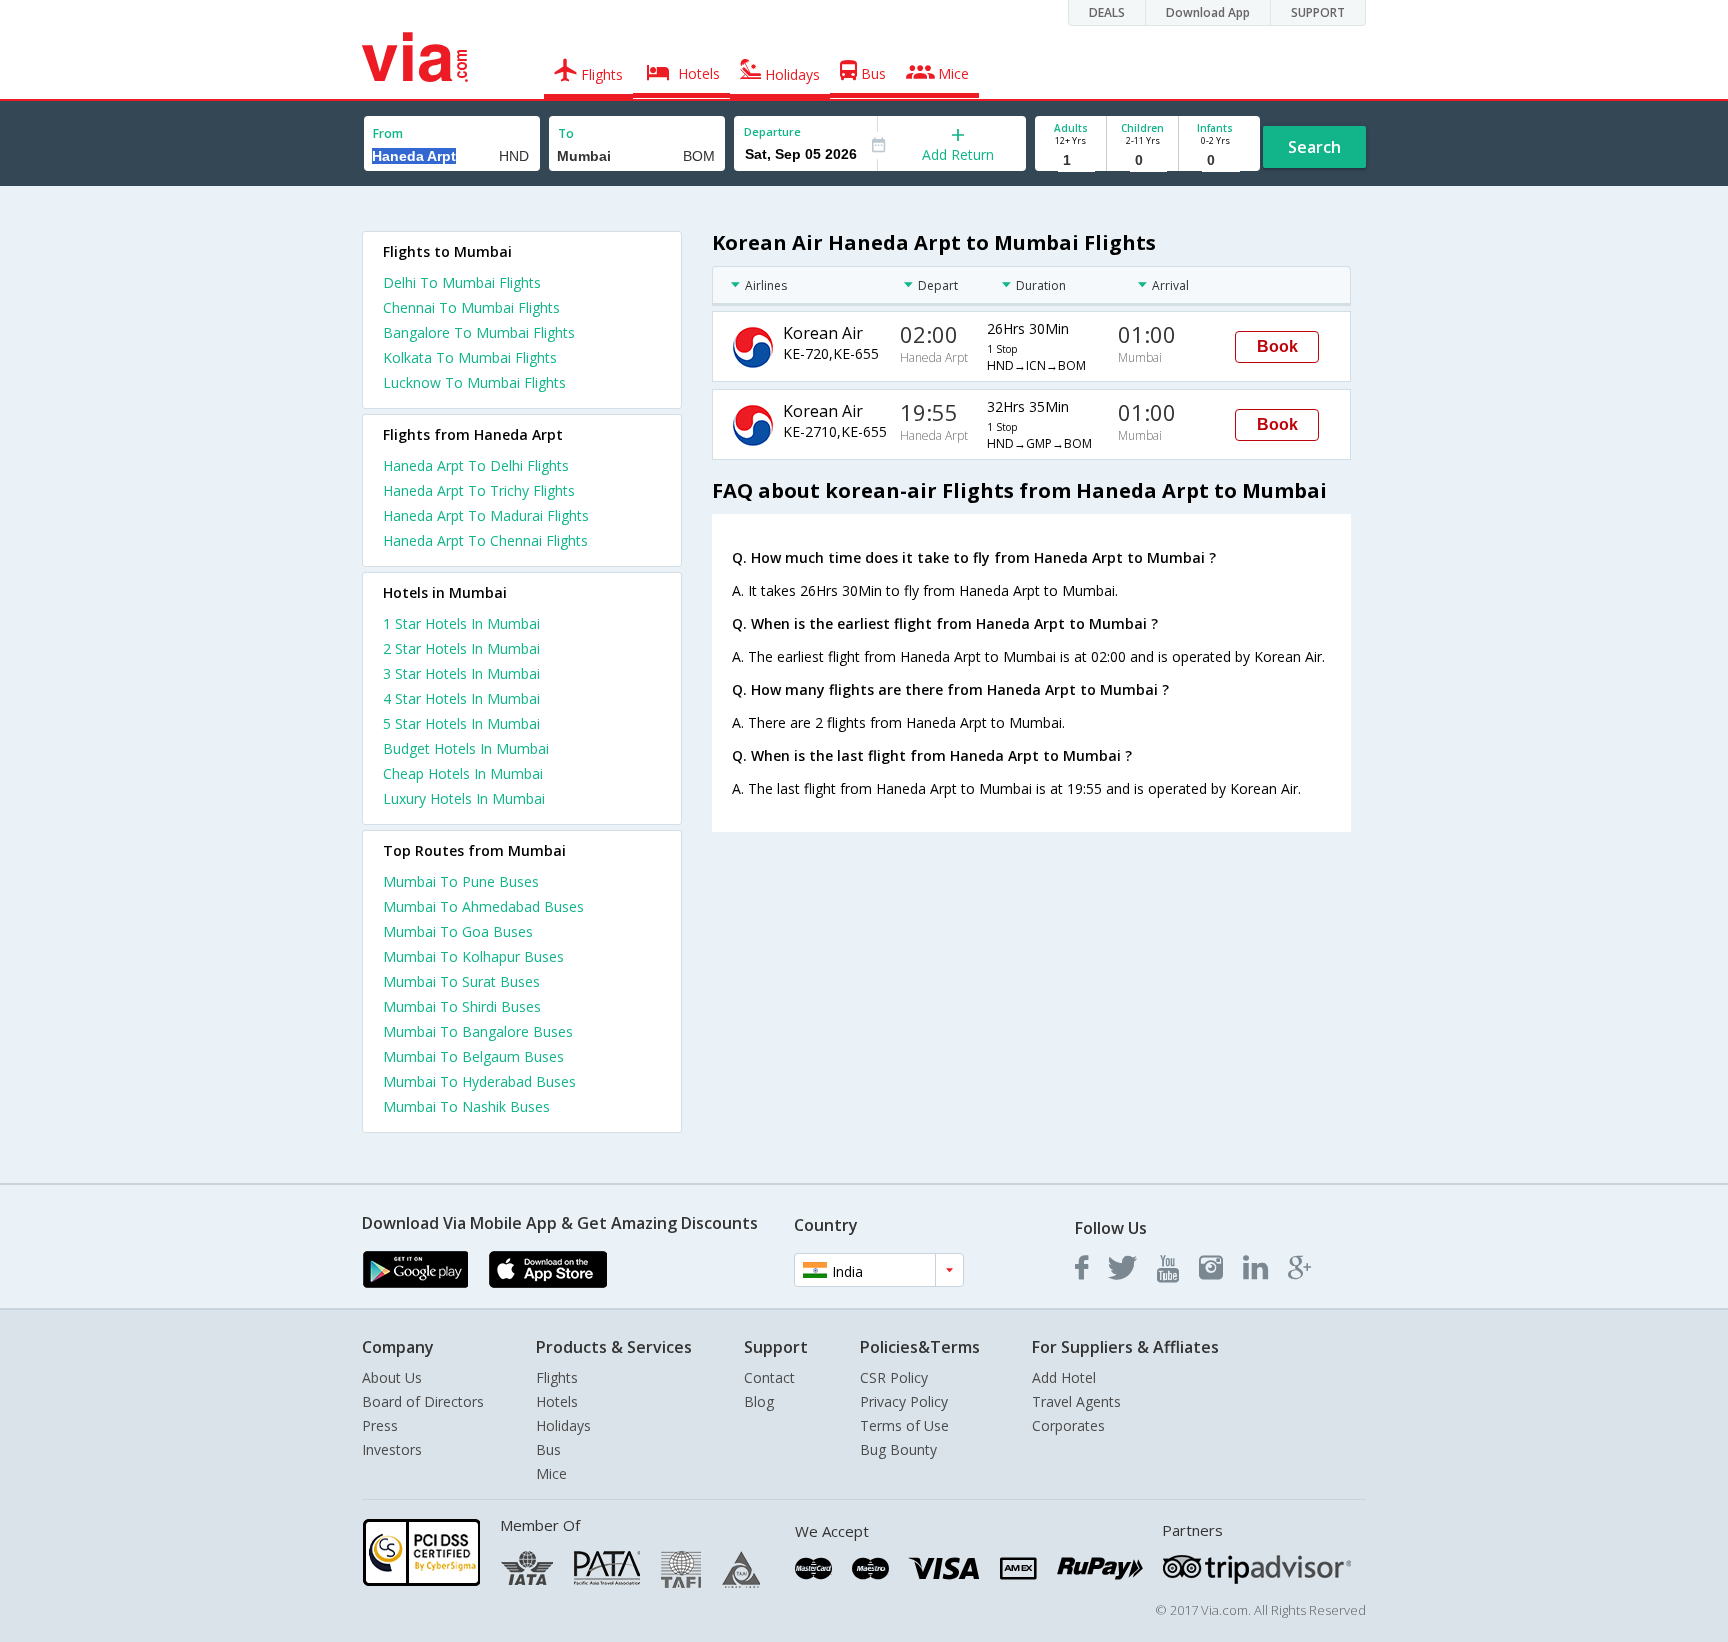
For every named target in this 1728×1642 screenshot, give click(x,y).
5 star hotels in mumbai (461, 723)
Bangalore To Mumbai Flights (479, 332)
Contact (769, 1377)
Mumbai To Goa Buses (458, 931)
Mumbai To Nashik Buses (466, 1106)
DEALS (1107, 12)
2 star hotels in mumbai (461, 648)
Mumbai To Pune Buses (461, 881)
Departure (772, 131)
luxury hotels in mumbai (464, 798)
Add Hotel (1064, 1377)
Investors (392, 1449)
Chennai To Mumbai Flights (471, 307)
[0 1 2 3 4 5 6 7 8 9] (1142, 160)
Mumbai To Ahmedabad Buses (483, 906)
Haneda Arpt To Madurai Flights (486, 515)
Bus (548, 1449)
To (566, 133)
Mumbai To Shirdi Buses (462, 1006)
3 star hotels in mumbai (461, 673)
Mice (551, 1473)
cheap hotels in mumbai (463, 773)
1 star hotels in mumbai (461, 623)
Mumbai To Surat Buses (461, 981)
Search (1314, 147)
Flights (557, 1377)
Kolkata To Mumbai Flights (470, 357)
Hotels (557, 1401)
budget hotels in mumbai (466, 748)
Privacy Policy (904, 1401)
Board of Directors (423, 1401)
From (388, 133)
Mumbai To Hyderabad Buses (479, 1081)
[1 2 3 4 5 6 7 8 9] (1070, 160)
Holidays (563, 1425)
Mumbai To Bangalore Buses (478, 1031)
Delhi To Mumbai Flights (462, 282)
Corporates (1068, 1425)
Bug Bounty (898, 1449)
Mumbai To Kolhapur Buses (473, 956)
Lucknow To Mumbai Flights (474, 382)
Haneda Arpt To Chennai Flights (485, 540)
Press (380, 1425)
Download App (1208, 12)
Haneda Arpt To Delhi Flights (476, 465)
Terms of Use (904, 1425)
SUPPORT (1318, 12)
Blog (759, 1401)
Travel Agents (1076, 1401)
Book (1277, 346)
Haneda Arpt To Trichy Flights (479, 490)
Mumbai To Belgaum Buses (473, 1056)
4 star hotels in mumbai (461, 698)
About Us (392, 1377)
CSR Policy (894, 1377)
